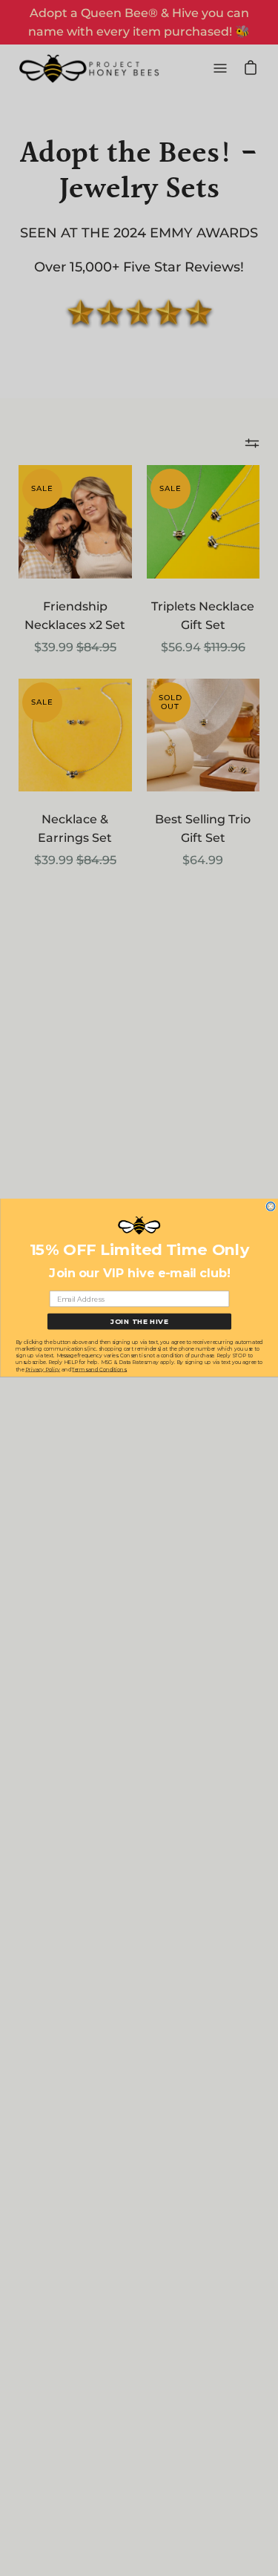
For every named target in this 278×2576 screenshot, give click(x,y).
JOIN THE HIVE (139, 1321)
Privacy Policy (42, 1370)
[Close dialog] (271, 1207)
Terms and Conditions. (99, 1370)
